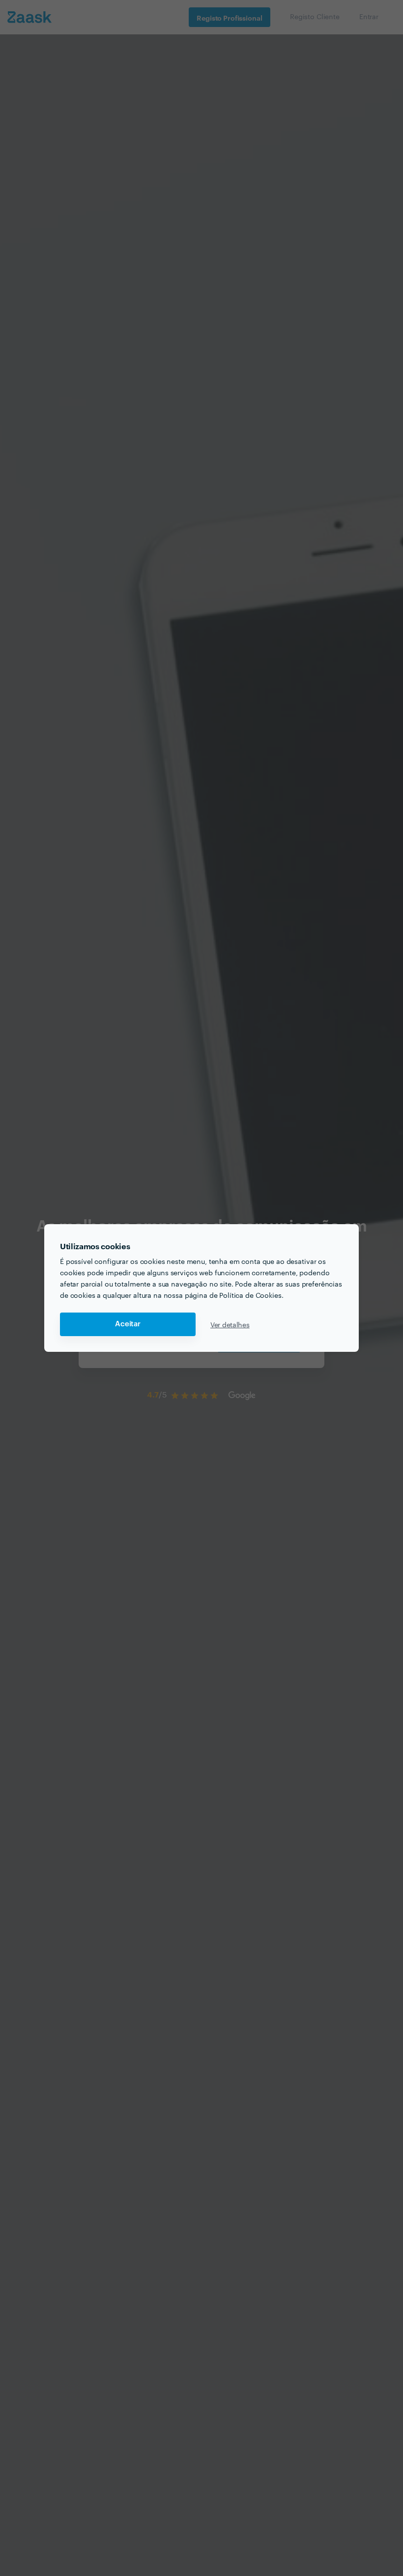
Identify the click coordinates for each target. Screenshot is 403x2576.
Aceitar (128, 1324)
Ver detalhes (230, 1324)
